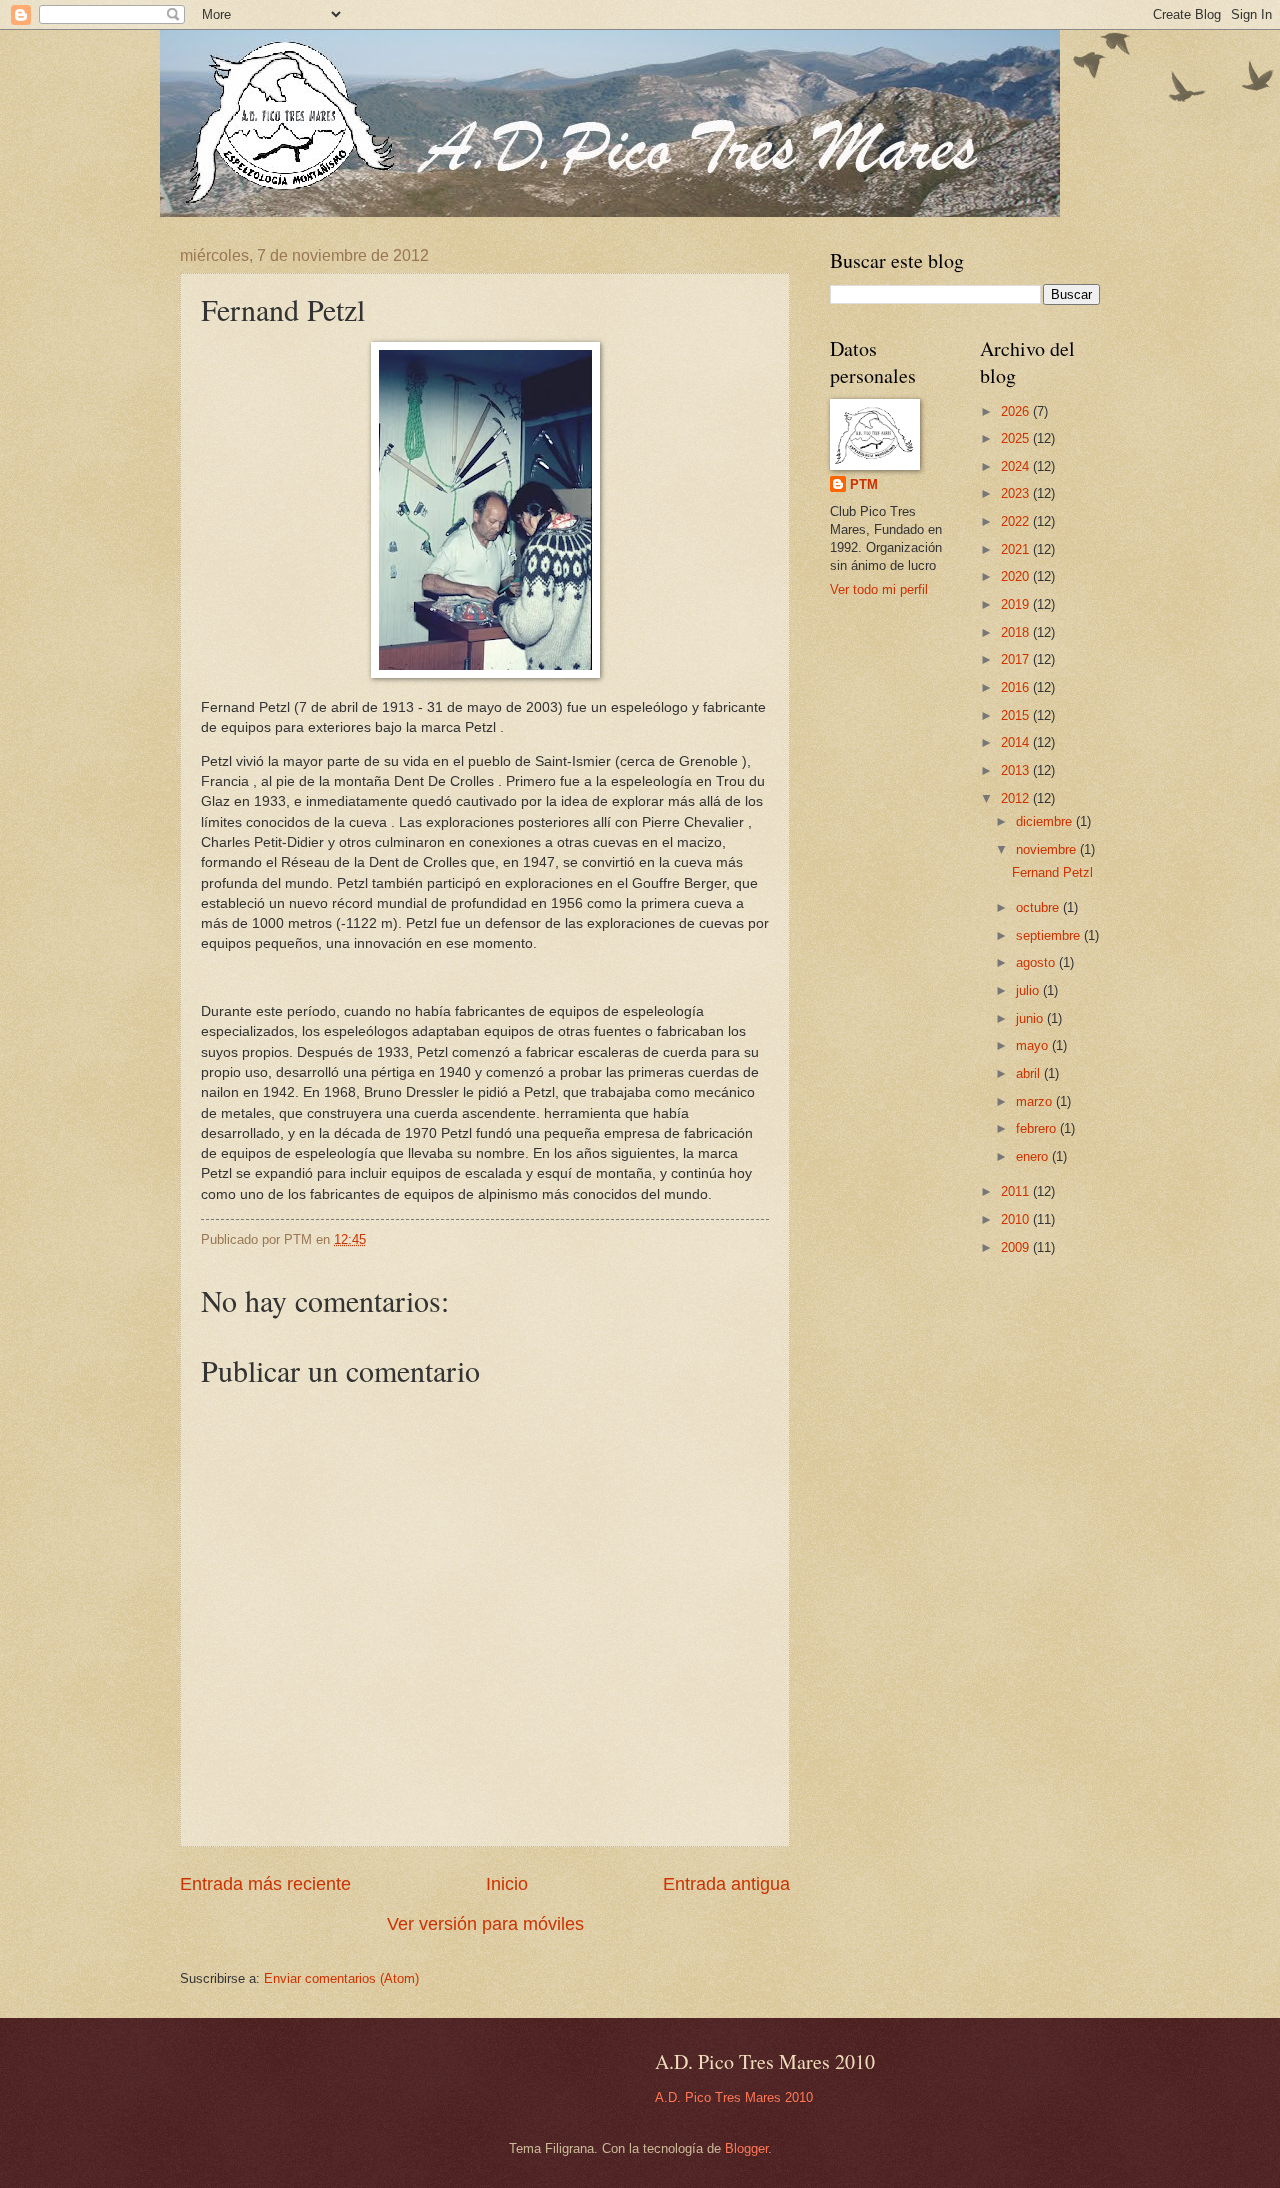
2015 (1017, 715)
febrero (1038, 1128)
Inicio (507, 1884)
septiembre (1050, 935)
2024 (1017, 466)
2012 (1017, 798)
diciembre (1046, 821)
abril (1030, 1073)
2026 (1017, 411)
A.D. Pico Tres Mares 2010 (734, 2097)
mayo (1034, 1045)
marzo (1036, 1101)
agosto (1037, 962)
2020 (1017, 576)
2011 (1017, 1191)
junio (1031, 1018)
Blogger (746, 2148)
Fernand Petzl (1052, 872)
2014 (1017, 742)
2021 (1017, 549)
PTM (864, 484)
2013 (1017, 770)
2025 (1017, 438)
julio (1029, 990)
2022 (1017, 521)
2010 (1017, 1219)
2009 (1017, 1247)
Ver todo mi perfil (879, 589)
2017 (1017, 659)
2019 (1017, 604)
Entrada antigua (726, 1884)
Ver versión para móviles (485, 1924)
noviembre (1048, 849)
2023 (1017, 493)
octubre (1039, 907)
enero (1034, 1156)
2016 (1017, 687)
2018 (1017, 632)
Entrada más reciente (265, 1884)
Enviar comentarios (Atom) (341, 1978)
